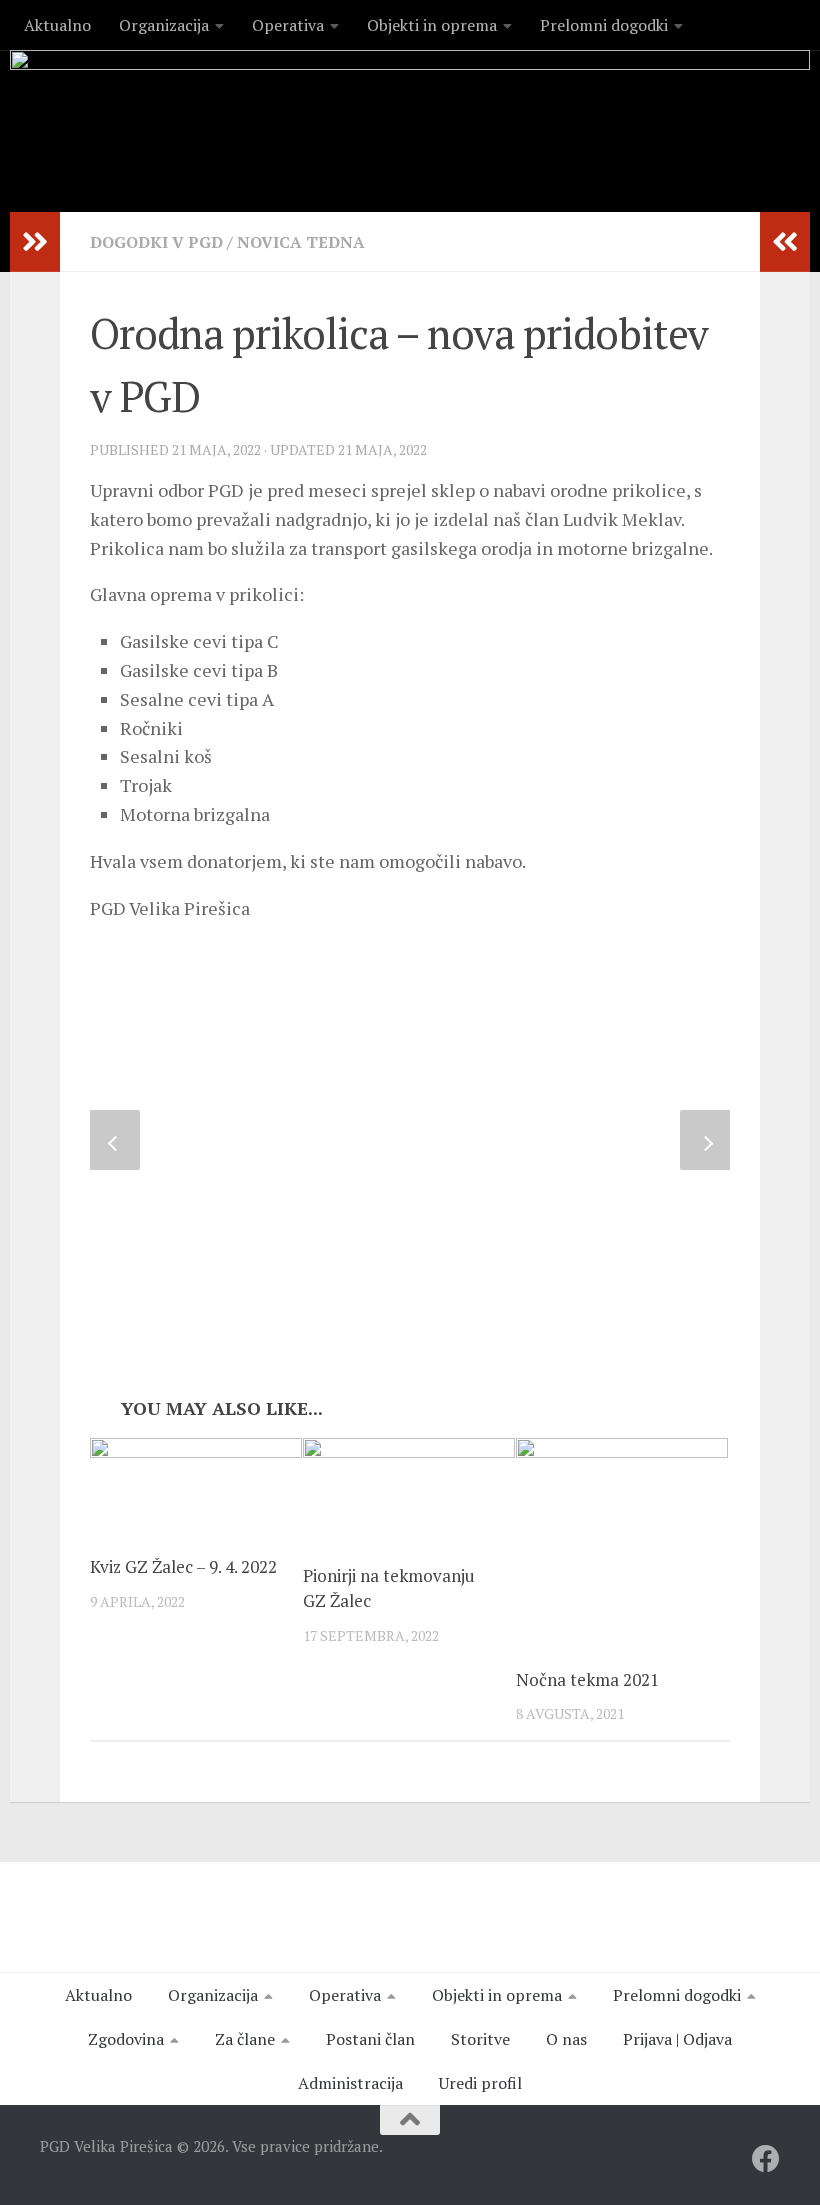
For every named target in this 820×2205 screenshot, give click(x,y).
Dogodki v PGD (156, 242)
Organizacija (164, 25)
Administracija (350, 2083)
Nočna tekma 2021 (587, 1679)
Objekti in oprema (432, 25)
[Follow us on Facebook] (766, 2159)
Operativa (288, 25)
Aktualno (57, 25)
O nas (566, 2039)
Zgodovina (126, 2039)
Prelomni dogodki (604, 25)
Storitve (480, 2039)
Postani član (370, 2039)
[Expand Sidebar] (35, 242)
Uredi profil (480, 2083)
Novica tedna (301, 242)
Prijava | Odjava (677, 2039)
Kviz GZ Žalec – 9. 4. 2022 (183, 1566)
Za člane (245, 2039)
